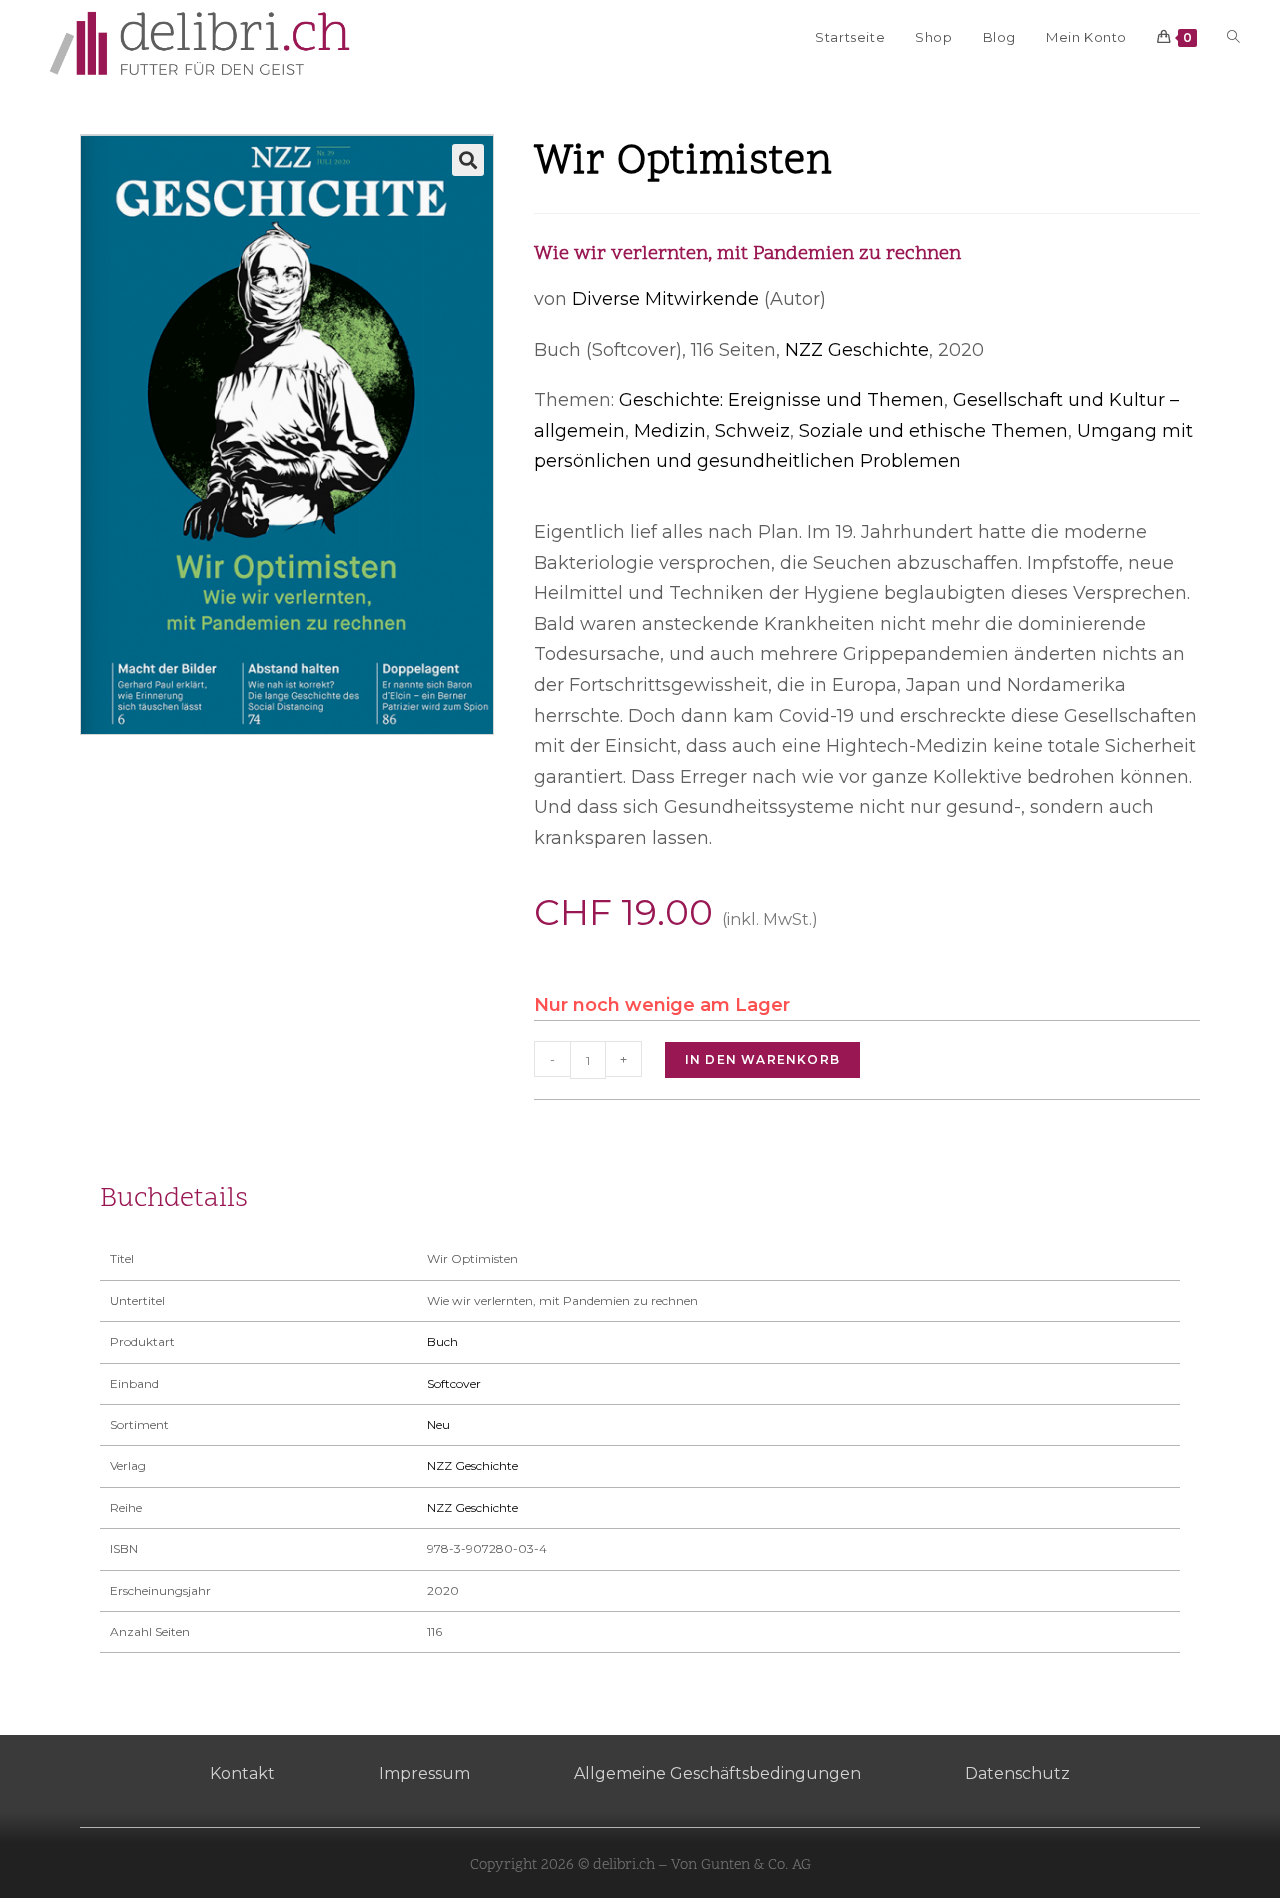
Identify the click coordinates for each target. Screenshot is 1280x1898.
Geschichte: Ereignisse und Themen (781, 400)
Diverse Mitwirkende (665, 299)
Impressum (424, 1773)
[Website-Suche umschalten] (1233, 37)
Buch (442, 1341)
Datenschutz (1017, 1773)
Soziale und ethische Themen (933, 431)
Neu (438, 1424)
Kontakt (242, 1773)
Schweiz (752, 431)
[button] (468, 160)
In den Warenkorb (762, 1059)
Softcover (454, 1383)
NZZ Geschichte (857, 350)
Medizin (670, 431)
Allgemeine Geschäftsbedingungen (717, 1773)
